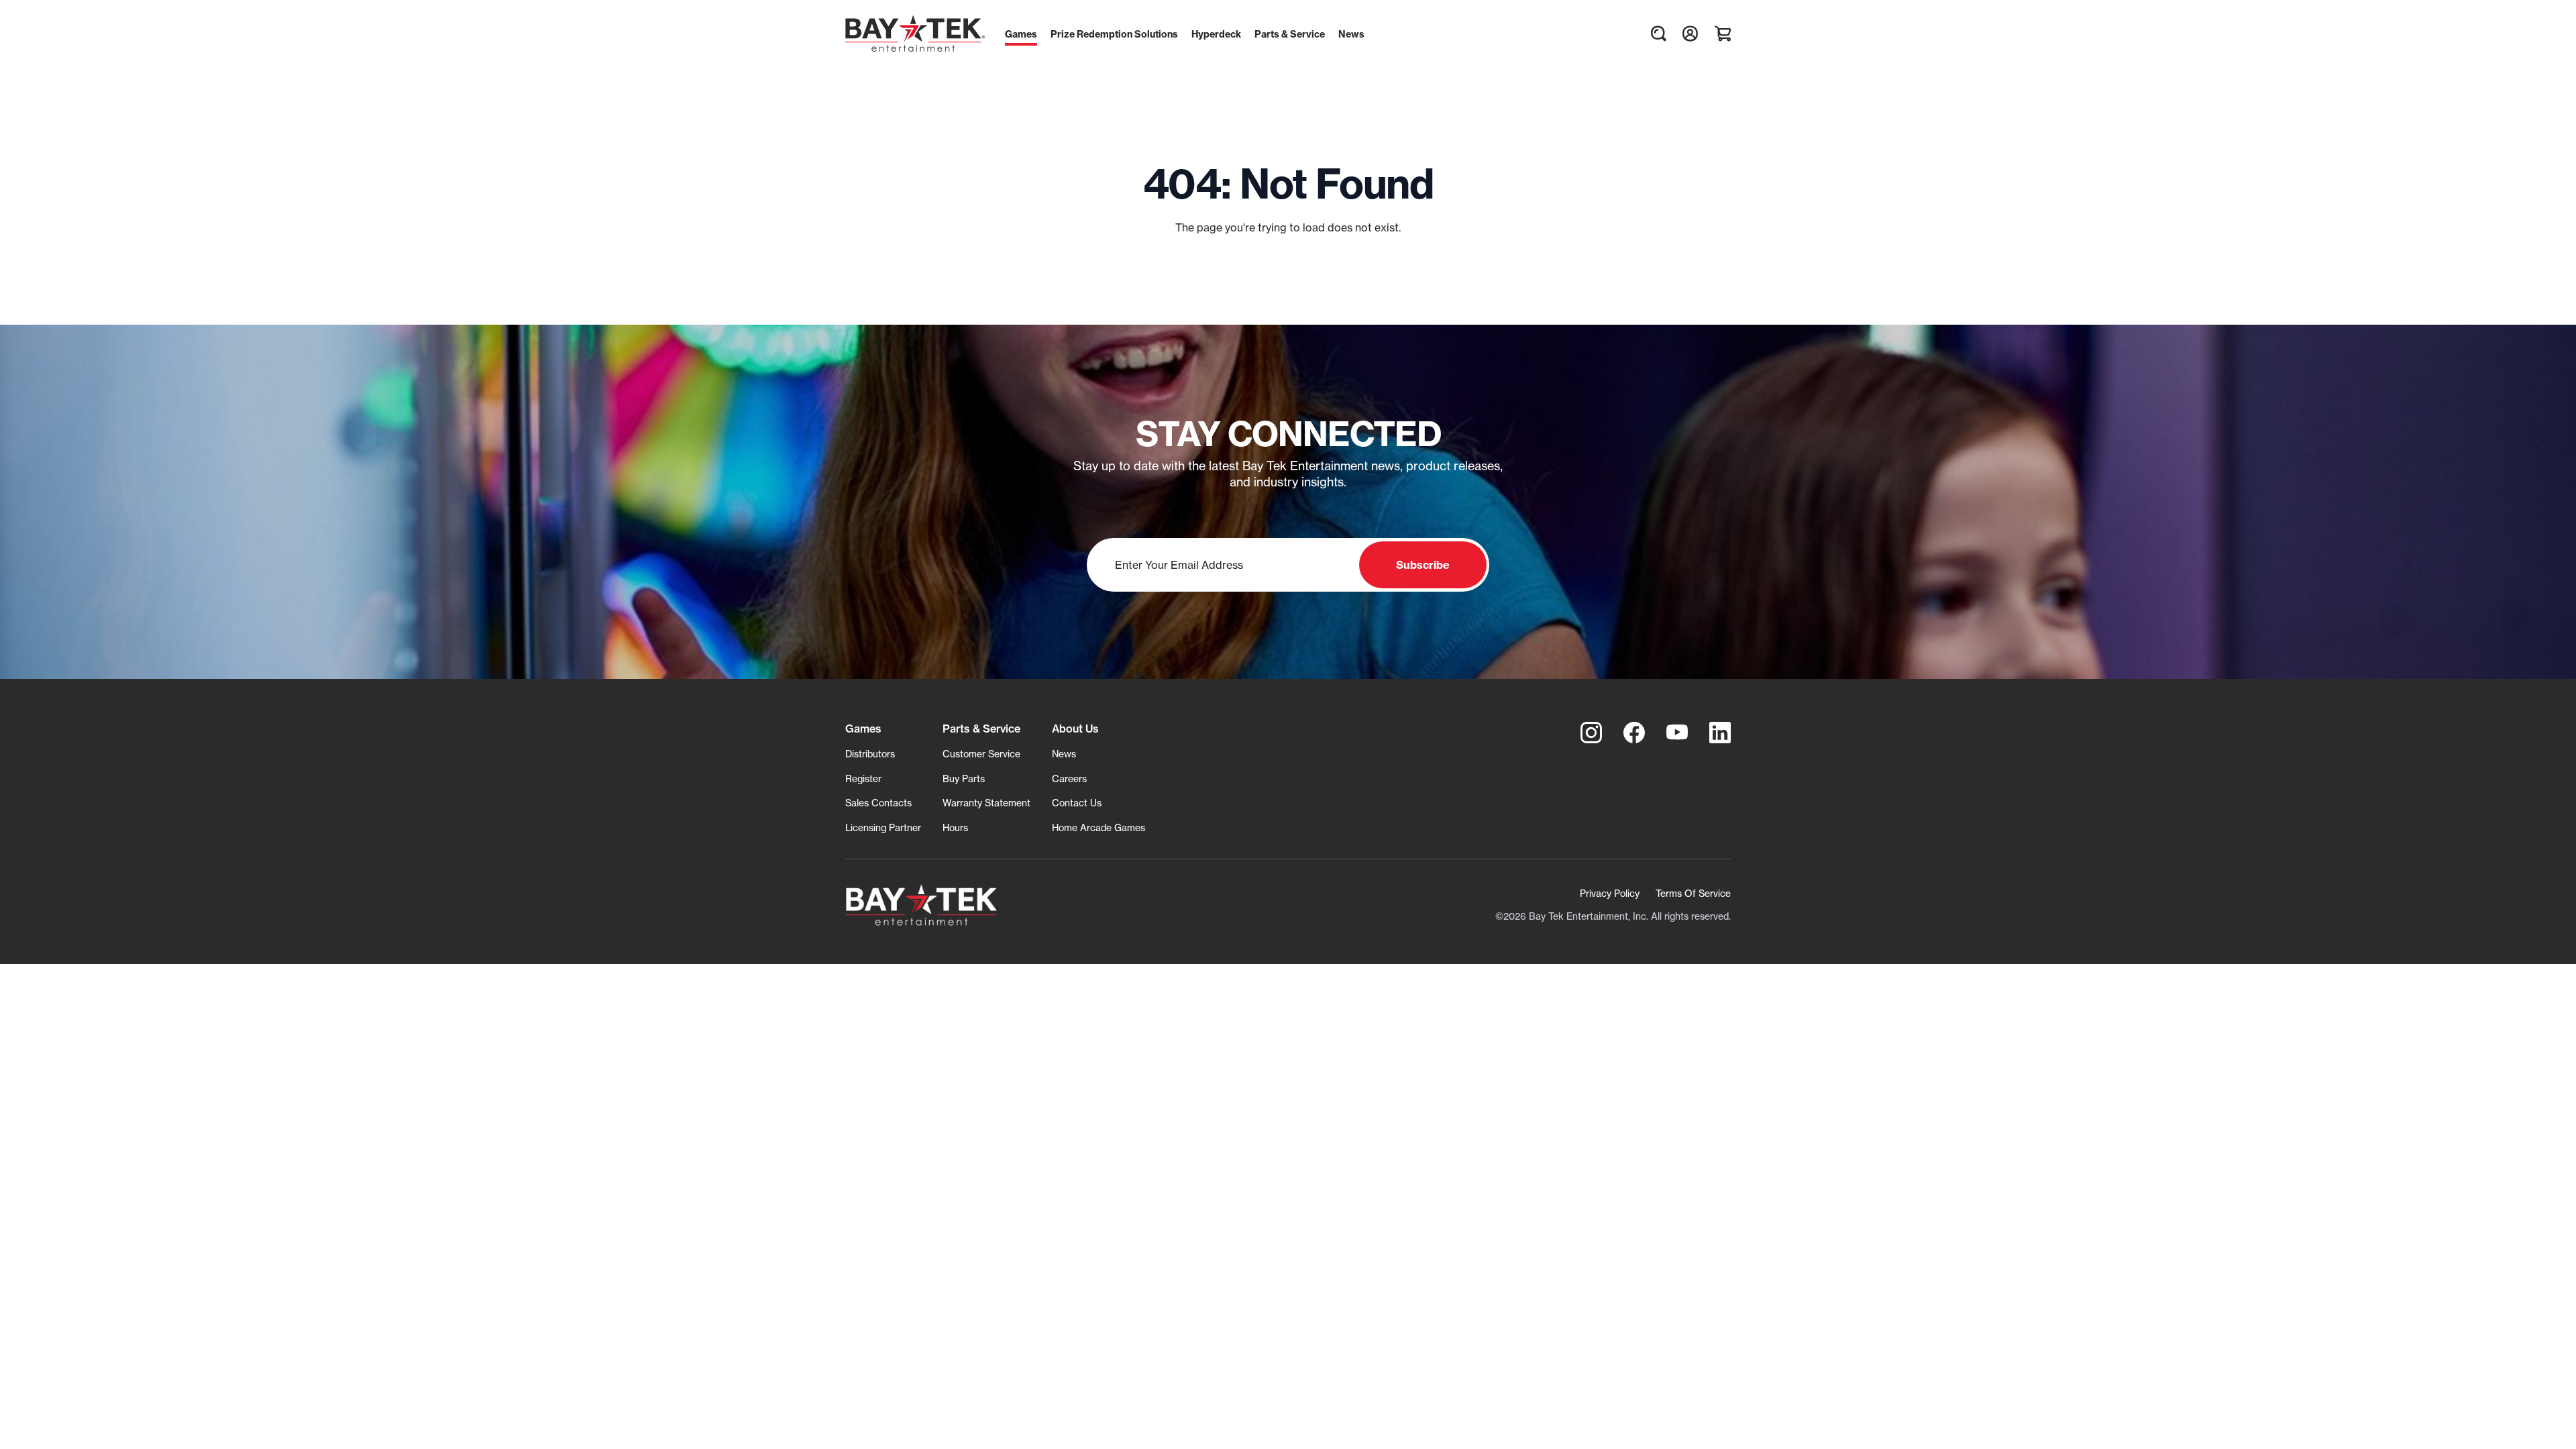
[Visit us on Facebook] (1634, 733)
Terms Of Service (1693, 893)
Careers (1069, 779)
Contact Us (1077, 803)
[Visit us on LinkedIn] (1720, 733)
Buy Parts (964, 779)
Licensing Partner (883, 827)
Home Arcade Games (1098, 827)
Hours (955, 827)
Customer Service (981, 754)
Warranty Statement (986, 803)
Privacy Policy (1610, 893)
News (1064, 754)
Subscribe (1423, 565)
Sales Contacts (878, 803)
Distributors (870, 754)
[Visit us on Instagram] (1591, 733)
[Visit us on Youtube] (1677, 733)
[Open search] (1658, 34)
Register (863, 779)
